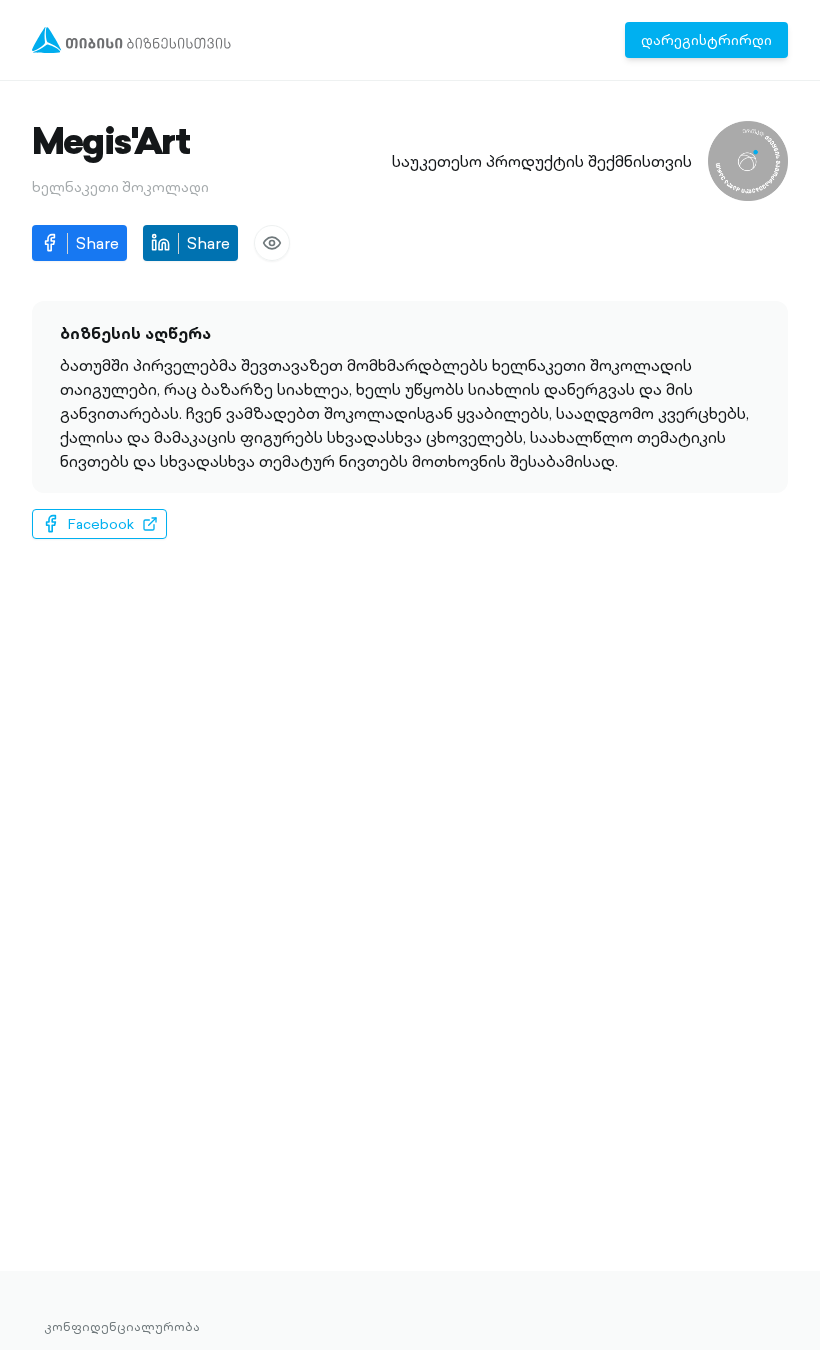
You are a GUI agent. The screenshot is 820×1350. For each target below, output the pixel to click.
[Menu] (131, 40)
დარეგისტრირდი (706, 40)
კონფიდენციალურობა (122, 1327)
